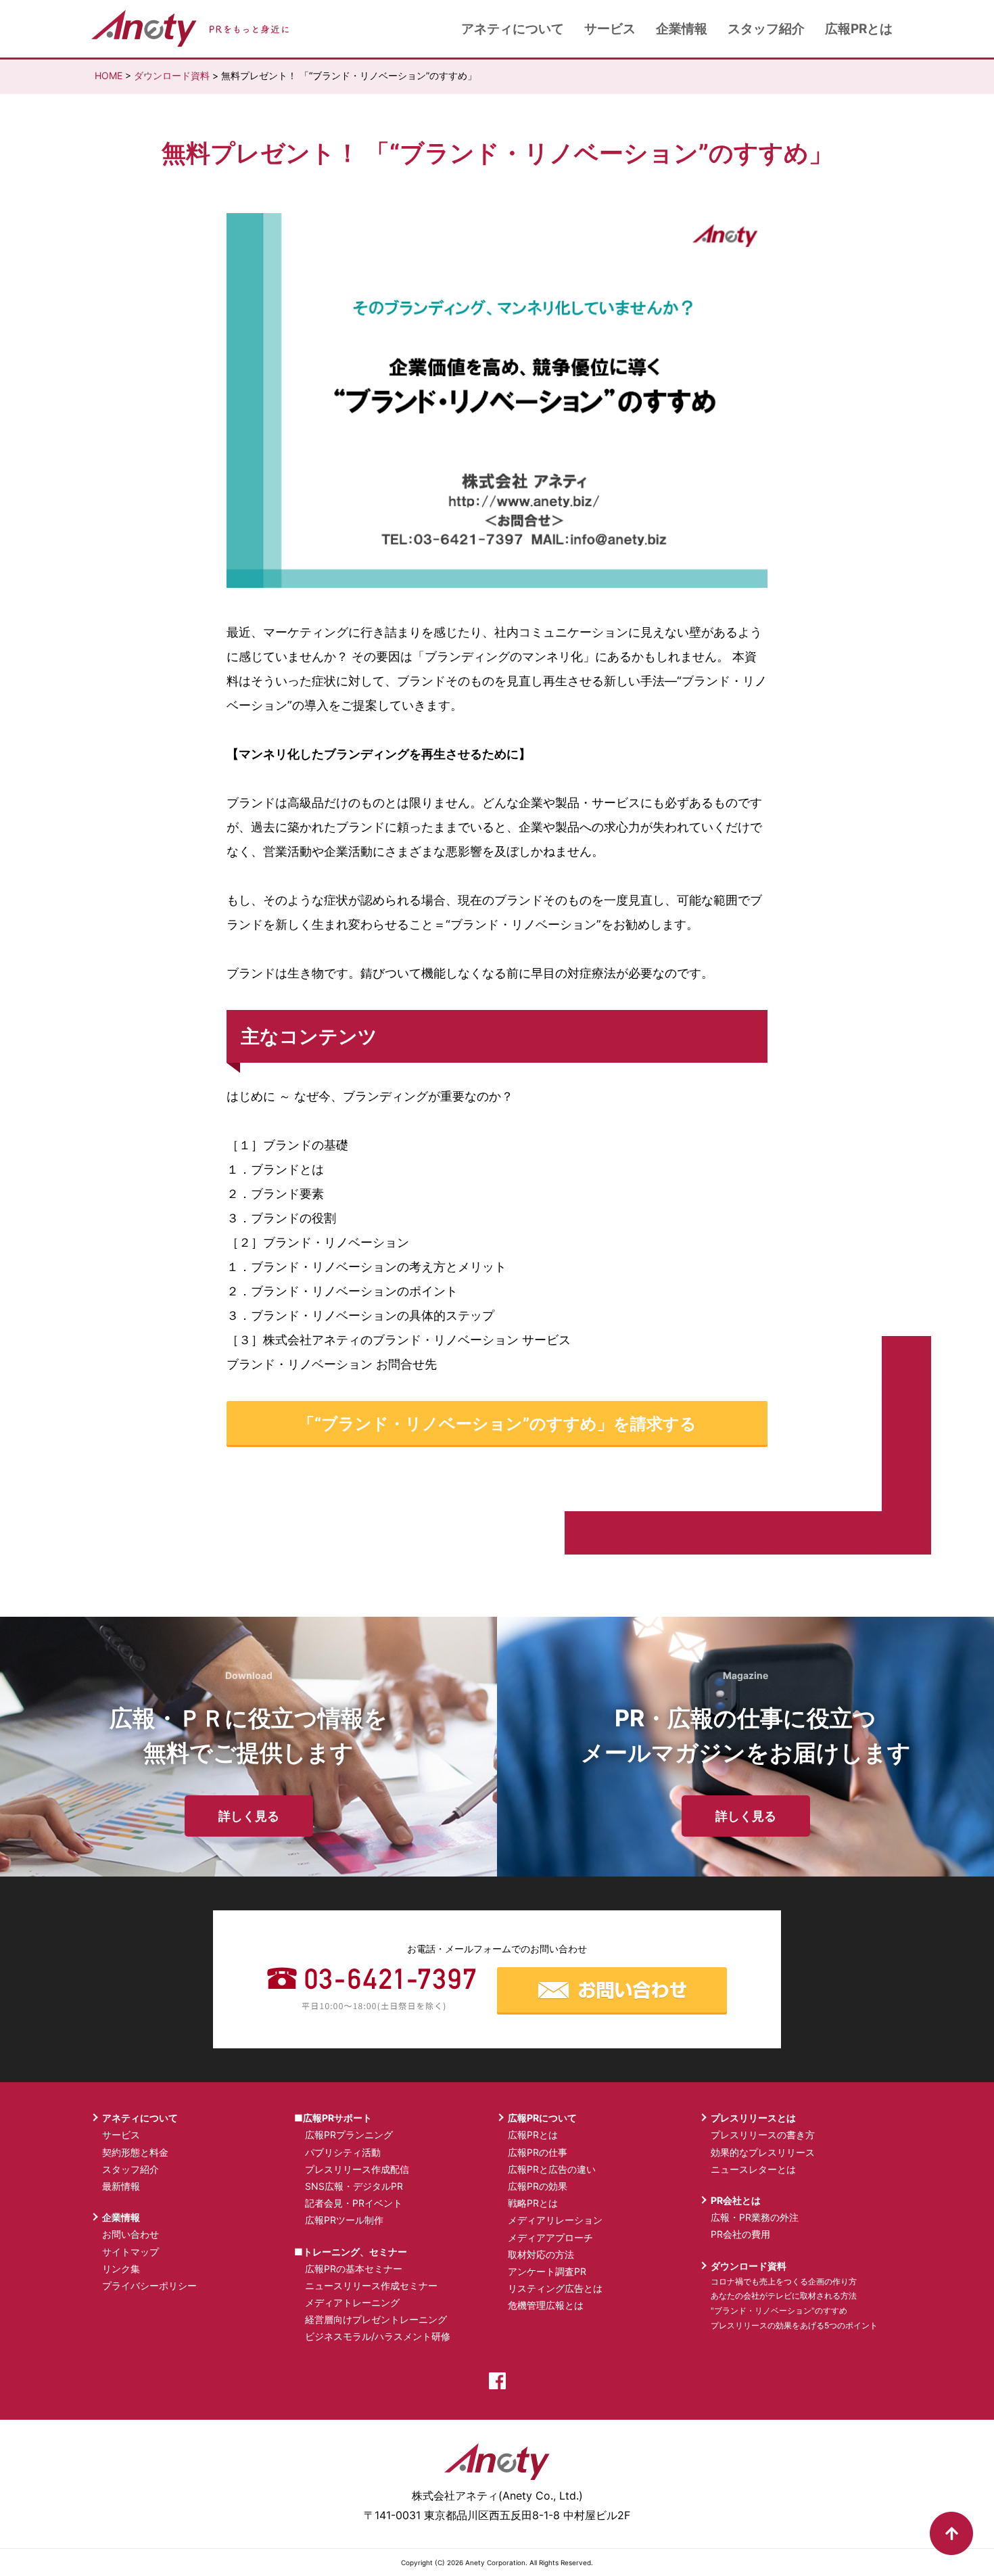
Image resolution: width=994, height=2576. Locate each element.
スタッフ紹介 (766, 29)
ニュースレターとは (753, 2169)
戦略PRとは (533, 2203)
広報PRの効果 (538, 2186)
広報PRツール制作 (344, 2220)
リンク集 (121, 2269)
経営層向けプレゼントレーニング (376, 2319)
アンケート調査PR (547, 2271)
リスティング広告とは (555, 2288)
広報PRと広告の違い (552, 2169)
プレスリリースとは (753, 2118)
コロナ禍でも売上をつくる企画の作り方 (784, 2281)
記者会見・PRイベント (354, 2203)
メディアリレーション (555, 2220)
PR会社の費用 (740, 2234)
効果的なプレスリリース (763, 2152)
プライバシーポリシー (149, 2285)
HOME (109, 75)
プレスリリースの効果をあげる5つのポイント (794, 2325)
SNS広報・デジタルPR (354, 2186)
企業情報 (682, 29)
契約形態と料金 (135, 2152)
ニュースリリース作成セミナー (371, 2285)
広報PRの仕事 (538, 2152)
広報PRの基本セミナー (354, 2269)
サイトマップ (131, 2252)
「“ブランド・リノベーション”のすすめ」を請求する (497, 1424)
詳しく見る (249, 1816)
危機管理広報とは (546, 2305)
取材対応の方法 (541, 2254)
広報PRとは (859, 29)
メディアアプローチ (550, 2237)
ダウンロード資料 (172, 75)
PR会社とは (736, 2200)
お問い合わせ (131, 2234)
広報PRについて (542, 2118)
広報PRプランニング (349, 2135)
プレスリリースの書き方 (763, 2135)
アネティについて (513, 29)
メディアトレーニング (352, 2302)
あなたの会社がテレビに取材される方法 (784, 2296)
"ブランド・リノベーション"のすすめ (779, 2310)
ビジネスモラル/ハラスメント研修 (378, 2336)
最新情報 (121, 2186)
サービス (610, 29)
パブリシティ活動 (343, 2152)
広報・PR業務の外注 (755, 2217)
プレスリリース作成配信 (357, 2169)
